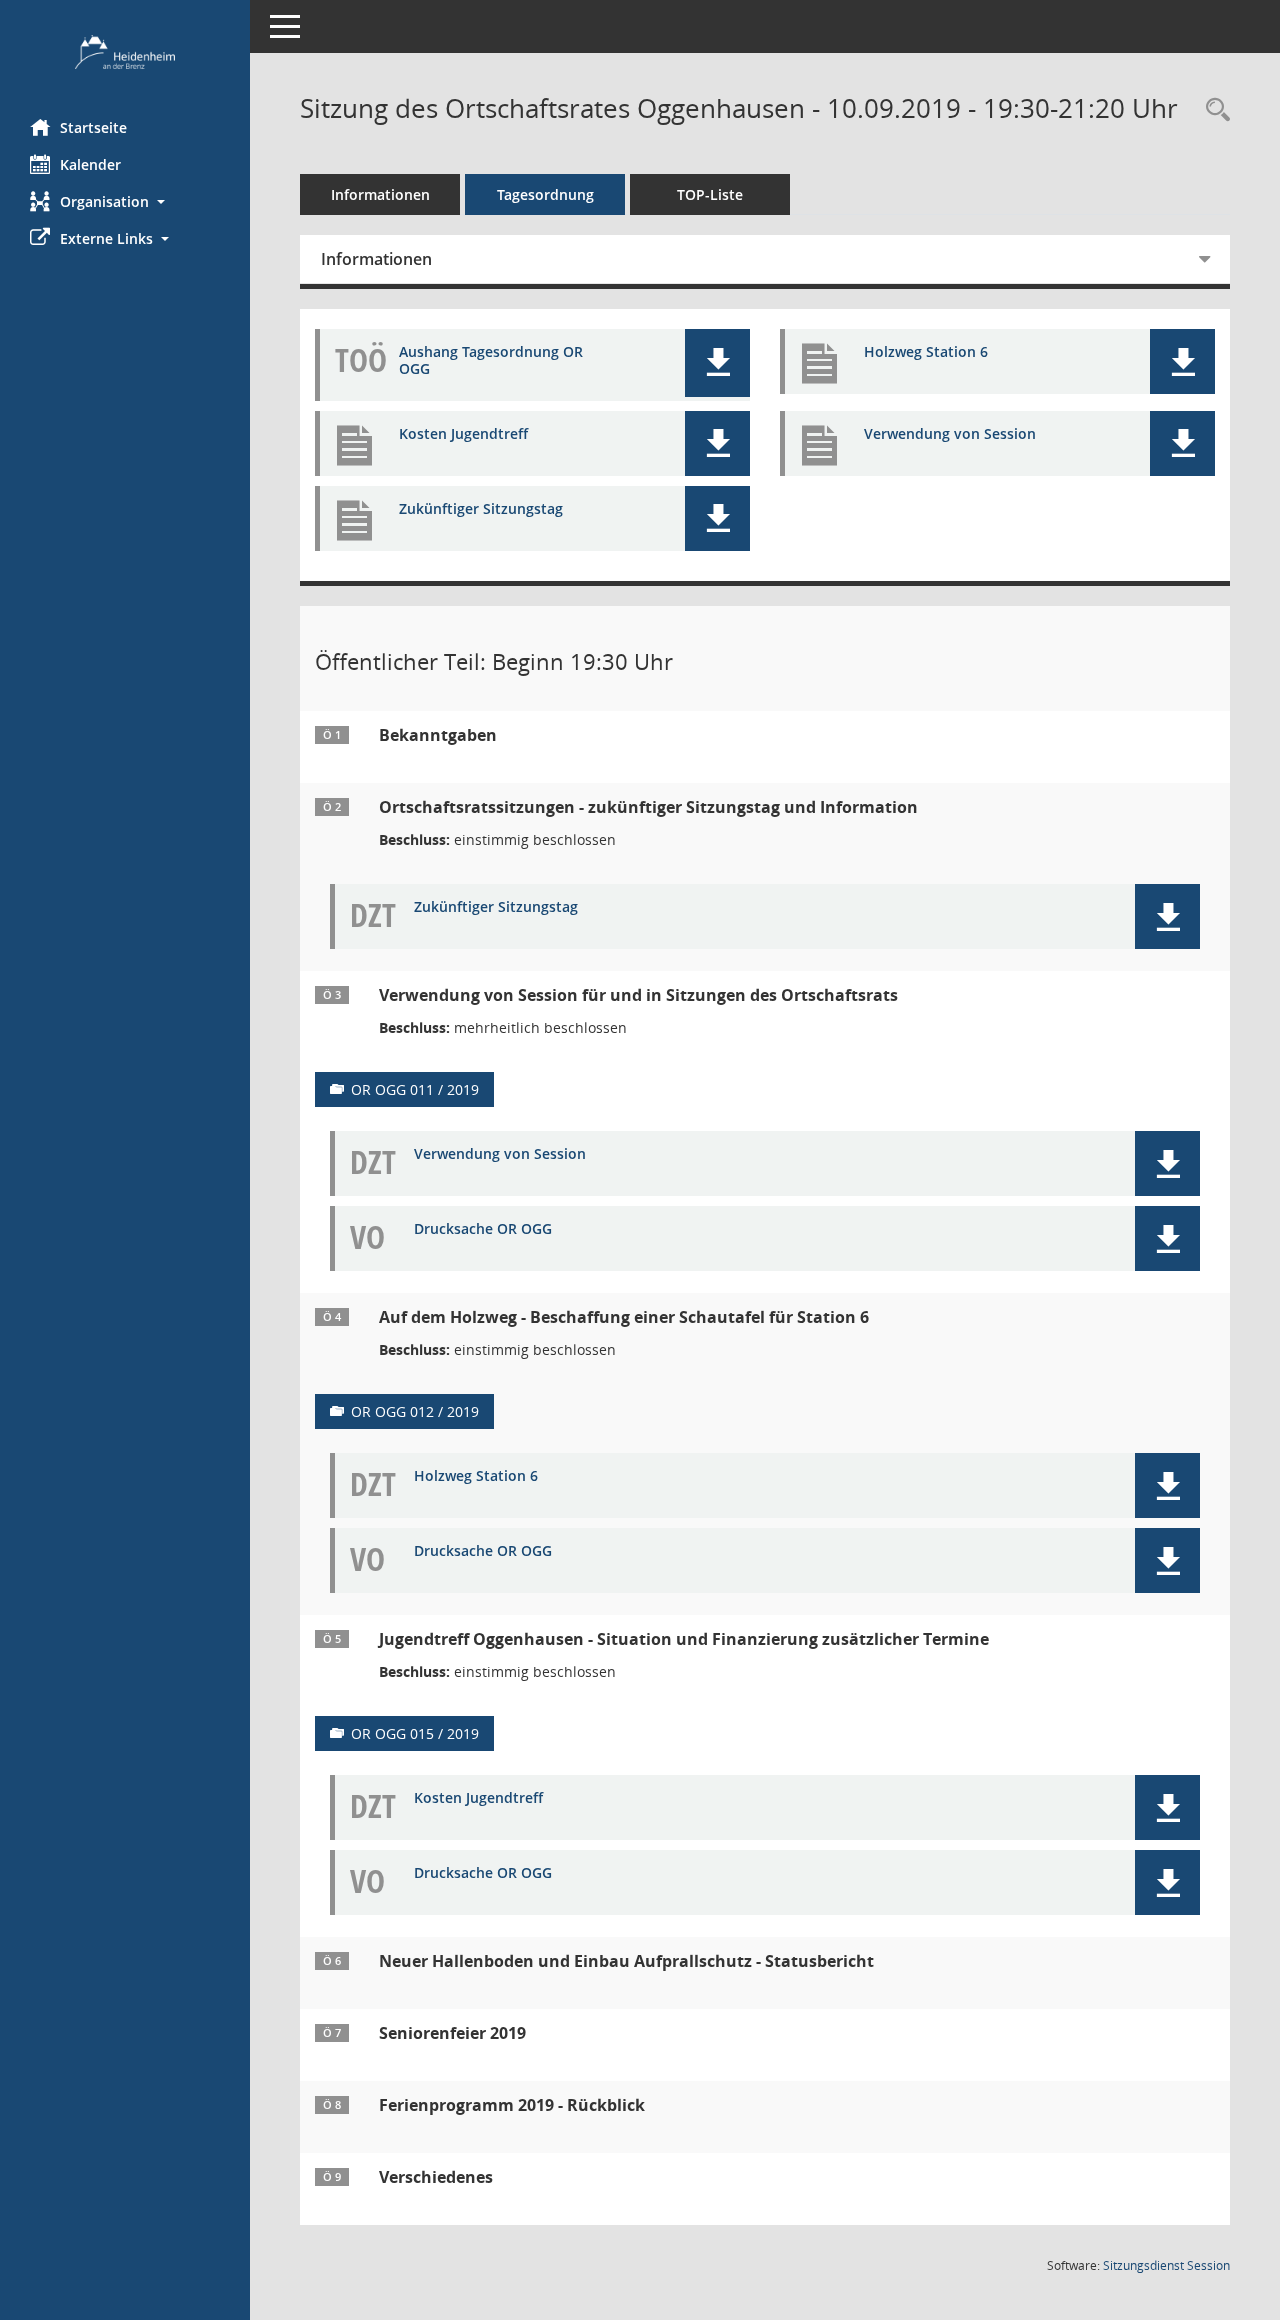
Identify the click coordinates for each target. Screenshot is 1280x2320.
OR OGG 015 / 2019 (415, 1733)
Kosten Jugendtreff (463, 434)
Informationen (380, 194)
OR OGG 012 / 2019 (415, 1411)
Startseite (93, 127)
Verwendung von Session (950, 434)
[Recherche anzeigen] (1213, 110)
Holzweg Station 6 (926, 352)
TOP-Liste (710, 194)
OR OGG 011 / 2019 (415, 1089)
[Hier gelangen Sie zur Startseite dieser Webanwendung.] (125, 52)
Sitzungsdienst (1166, 2265)
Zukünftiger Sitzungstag (481, 509)
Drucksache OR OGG (483, 1229)
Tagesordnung (545, 194)
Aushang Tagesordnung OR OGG (491, 361)
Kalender (90, 164)
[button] (125, 201)
